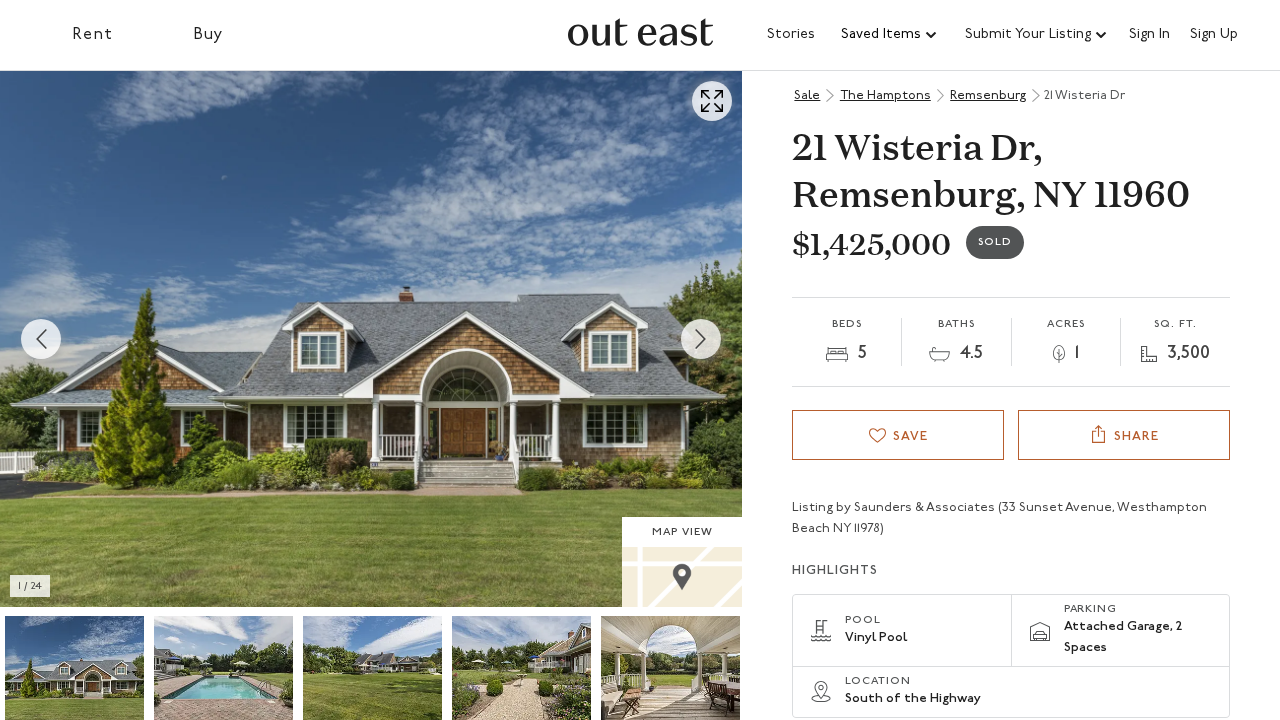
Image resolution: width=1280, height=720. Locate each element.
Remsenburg (988, 95)
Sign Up (1214, 35)
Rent (92, 35)
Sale (807, 95)
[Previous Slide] (41, 339)
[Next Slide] (701, 339)
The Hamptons (885, 95)
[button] (890, 35)
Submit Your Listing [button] (1028, 34)
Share (1136, 436)
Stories (791, 34)
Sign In (1149, 35)
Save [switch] (910, 436)
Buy (208, 35)
